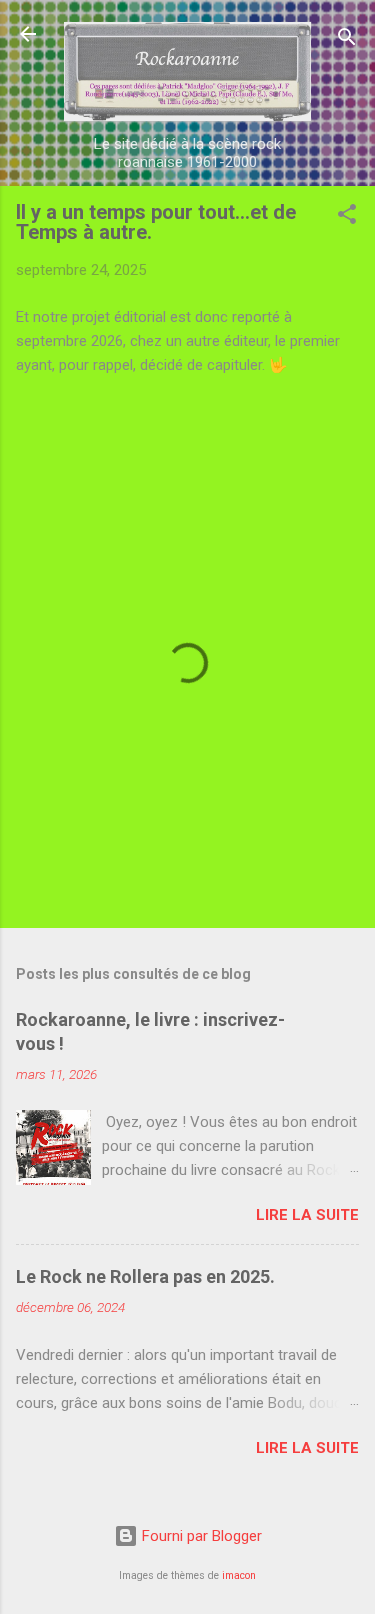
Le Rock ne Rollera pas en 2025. (145, 1276)
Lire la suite (307, 1215)
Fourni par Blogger (200, 1536)
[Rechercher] (347, 40)
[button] (347, 217)
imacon (239, 1575)
